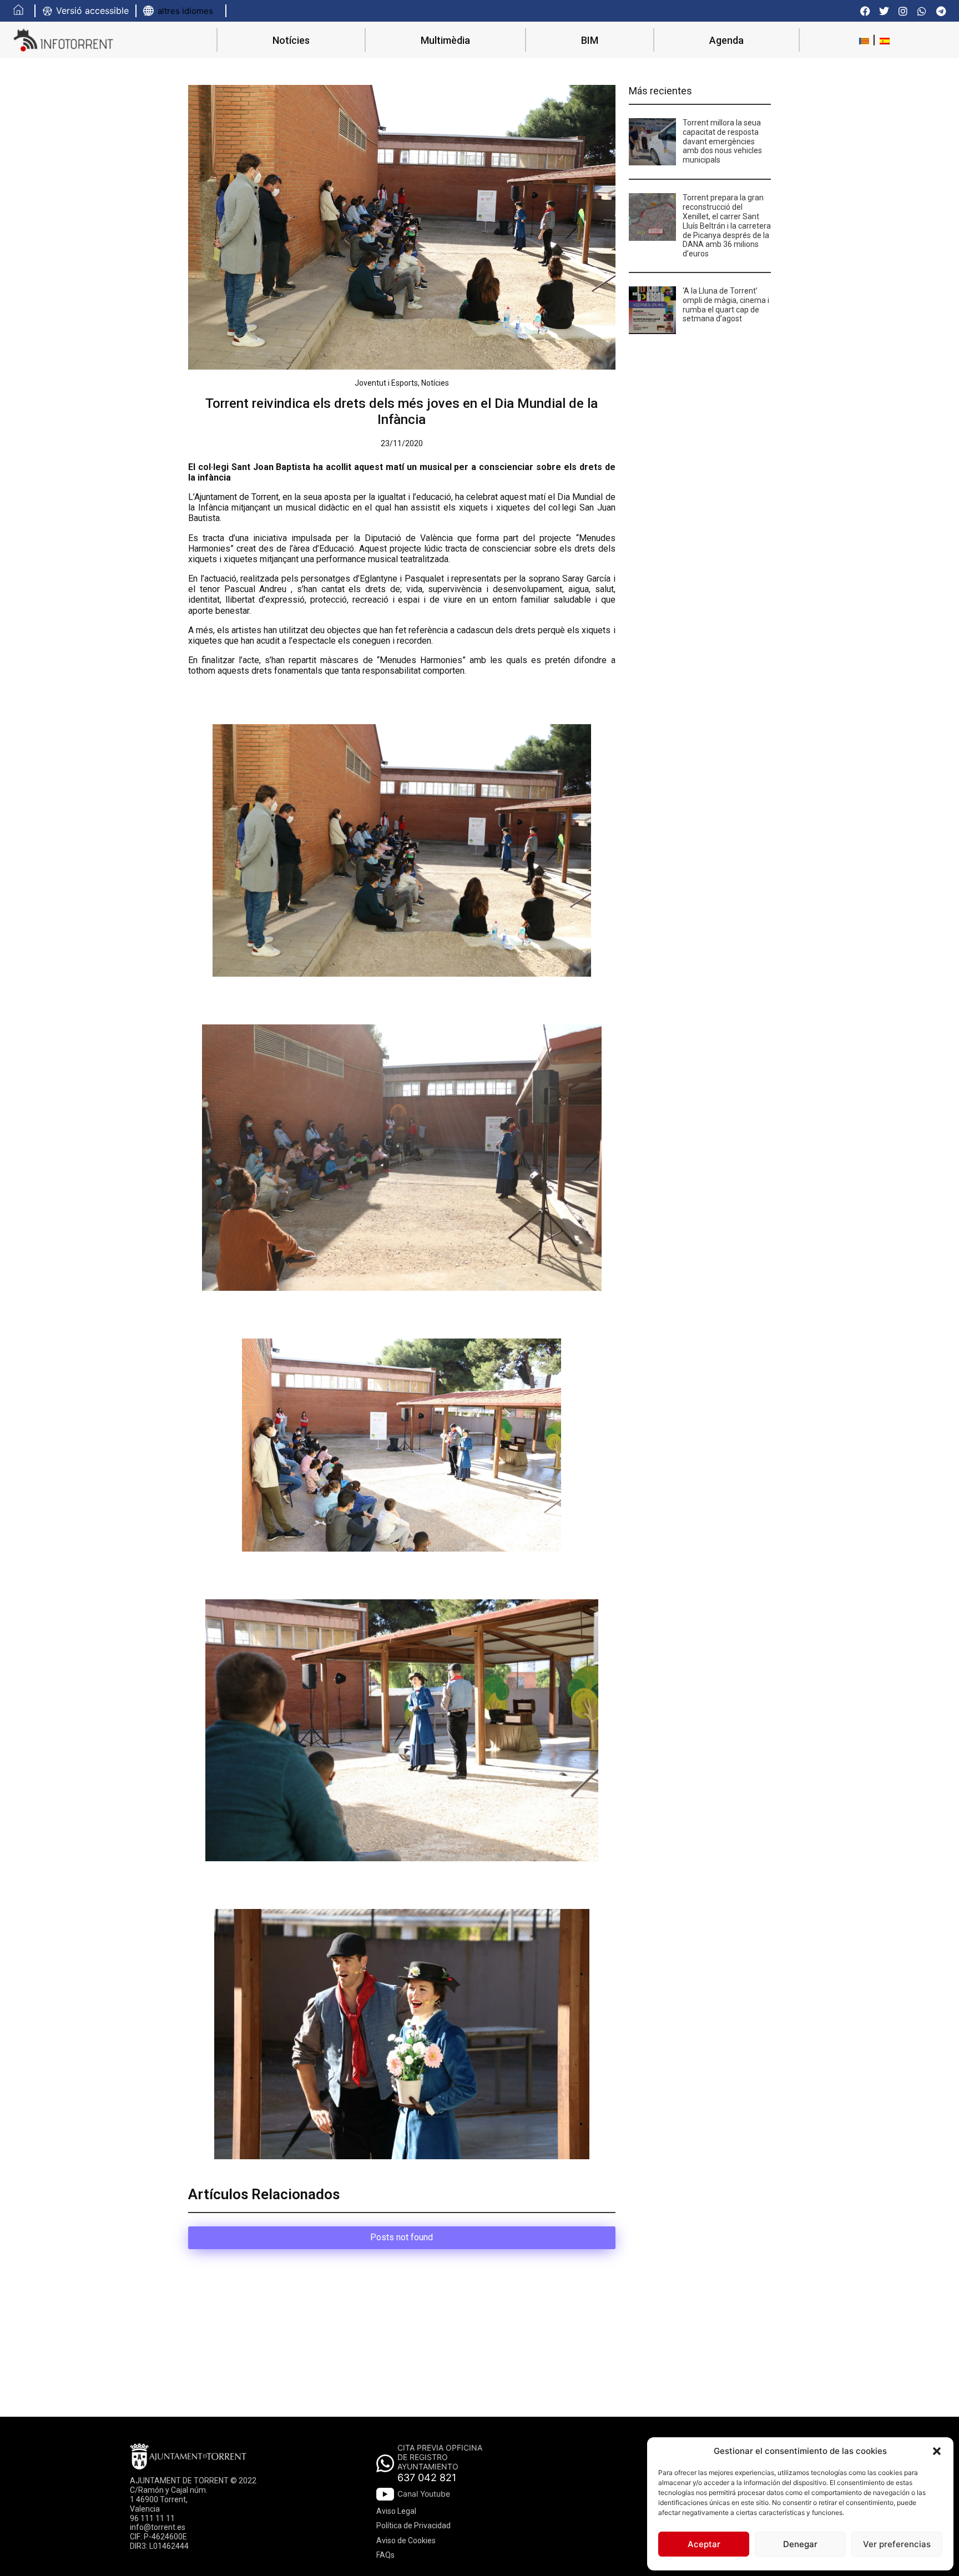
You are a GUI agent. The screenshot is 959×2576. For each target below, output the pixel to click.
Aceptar (704, 2544)
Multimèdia (445, 40)
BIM (590, 40)
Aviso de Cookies (406, 2540)
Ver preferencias (897, 2544)
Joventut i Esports (386, 383)
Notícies (291, 40)
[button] (937, 2451)
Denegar (800, 2544)
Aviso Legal (396, 2511)
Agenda (726, 40)
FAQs (385, 2555)
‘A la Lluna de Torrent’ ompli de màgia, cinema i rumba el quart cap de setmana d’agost (726, 305)
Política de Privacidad (413, 2526)
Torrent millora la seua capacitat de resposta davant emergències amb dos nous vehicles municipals (722, 141)
